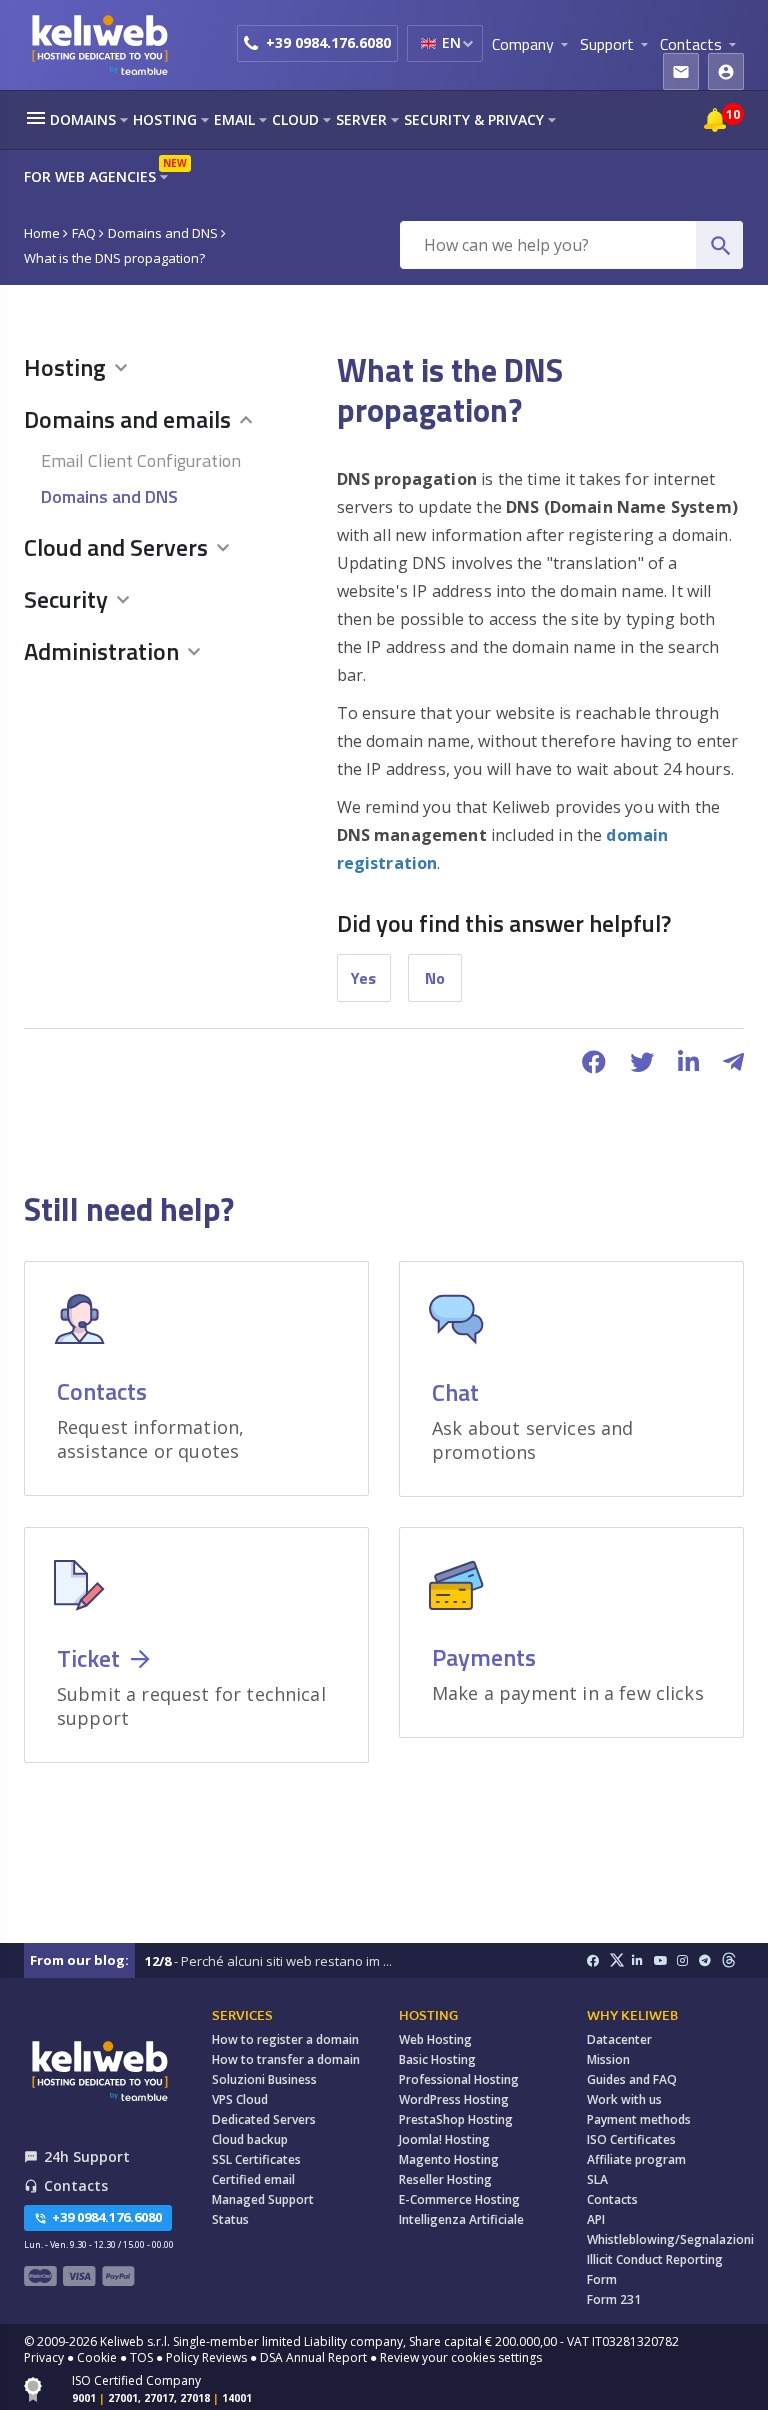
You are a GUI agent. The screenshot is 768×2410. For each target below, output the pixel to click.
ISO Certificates (631, 2139)
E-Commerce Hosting (459, 2199)
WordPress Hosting (454, 2099)
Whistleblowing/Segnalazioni (670, 2239)
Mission (608, 2059)
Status (230, 2219)
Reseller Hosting (445, 2179)
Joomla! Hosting (444, 2139)
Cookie (97, 2357)
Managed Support (263, 2199)
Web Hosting (435, 2039)
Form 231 (614, 2299)
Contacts (612, 2199)
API (596, 2219)
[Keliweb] (99, 2070)
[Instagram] (688, 1960)
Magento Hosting (449, 2159)
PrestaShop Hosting (456, 2119)
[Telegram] (710, 1960)
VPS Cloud (240, 2099)
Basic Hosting (437, 2059)
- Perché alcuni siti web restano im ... (268, 1961)
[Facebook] (598, 1960)
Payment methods (639, 2119)
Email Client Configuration (141, 460)
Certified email (253, 2179)
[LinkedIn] (643, 1960)
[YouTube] (665, 1960)
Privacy (44, 2357)
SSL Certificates (256, 2159)
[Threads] (733, 1960)
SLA (597, 2179)
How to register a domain (285, 2039)
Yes (363, 978)
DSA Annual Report (313, 2357)
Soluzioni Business (264, 2079)
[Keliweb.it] (99, 44)
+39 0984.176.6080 (328, 42)
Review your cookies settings (461, 2357)
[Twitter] (620, 1960)
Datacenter (619, 2039)
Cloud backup (250, 2139)
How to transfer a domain (286, 2059)
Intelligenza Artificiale (461, 2219)
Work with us (624, 2099)
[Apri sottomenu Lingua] (467, 43)
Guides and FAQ (632, 2079)
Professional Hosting (459, 2079)
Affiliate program (636, 2159)
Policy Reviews (206, 2357)
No (435, 978)
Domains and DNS (109, 496)
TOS (141, 2357)
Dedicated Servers (264, 2119)
